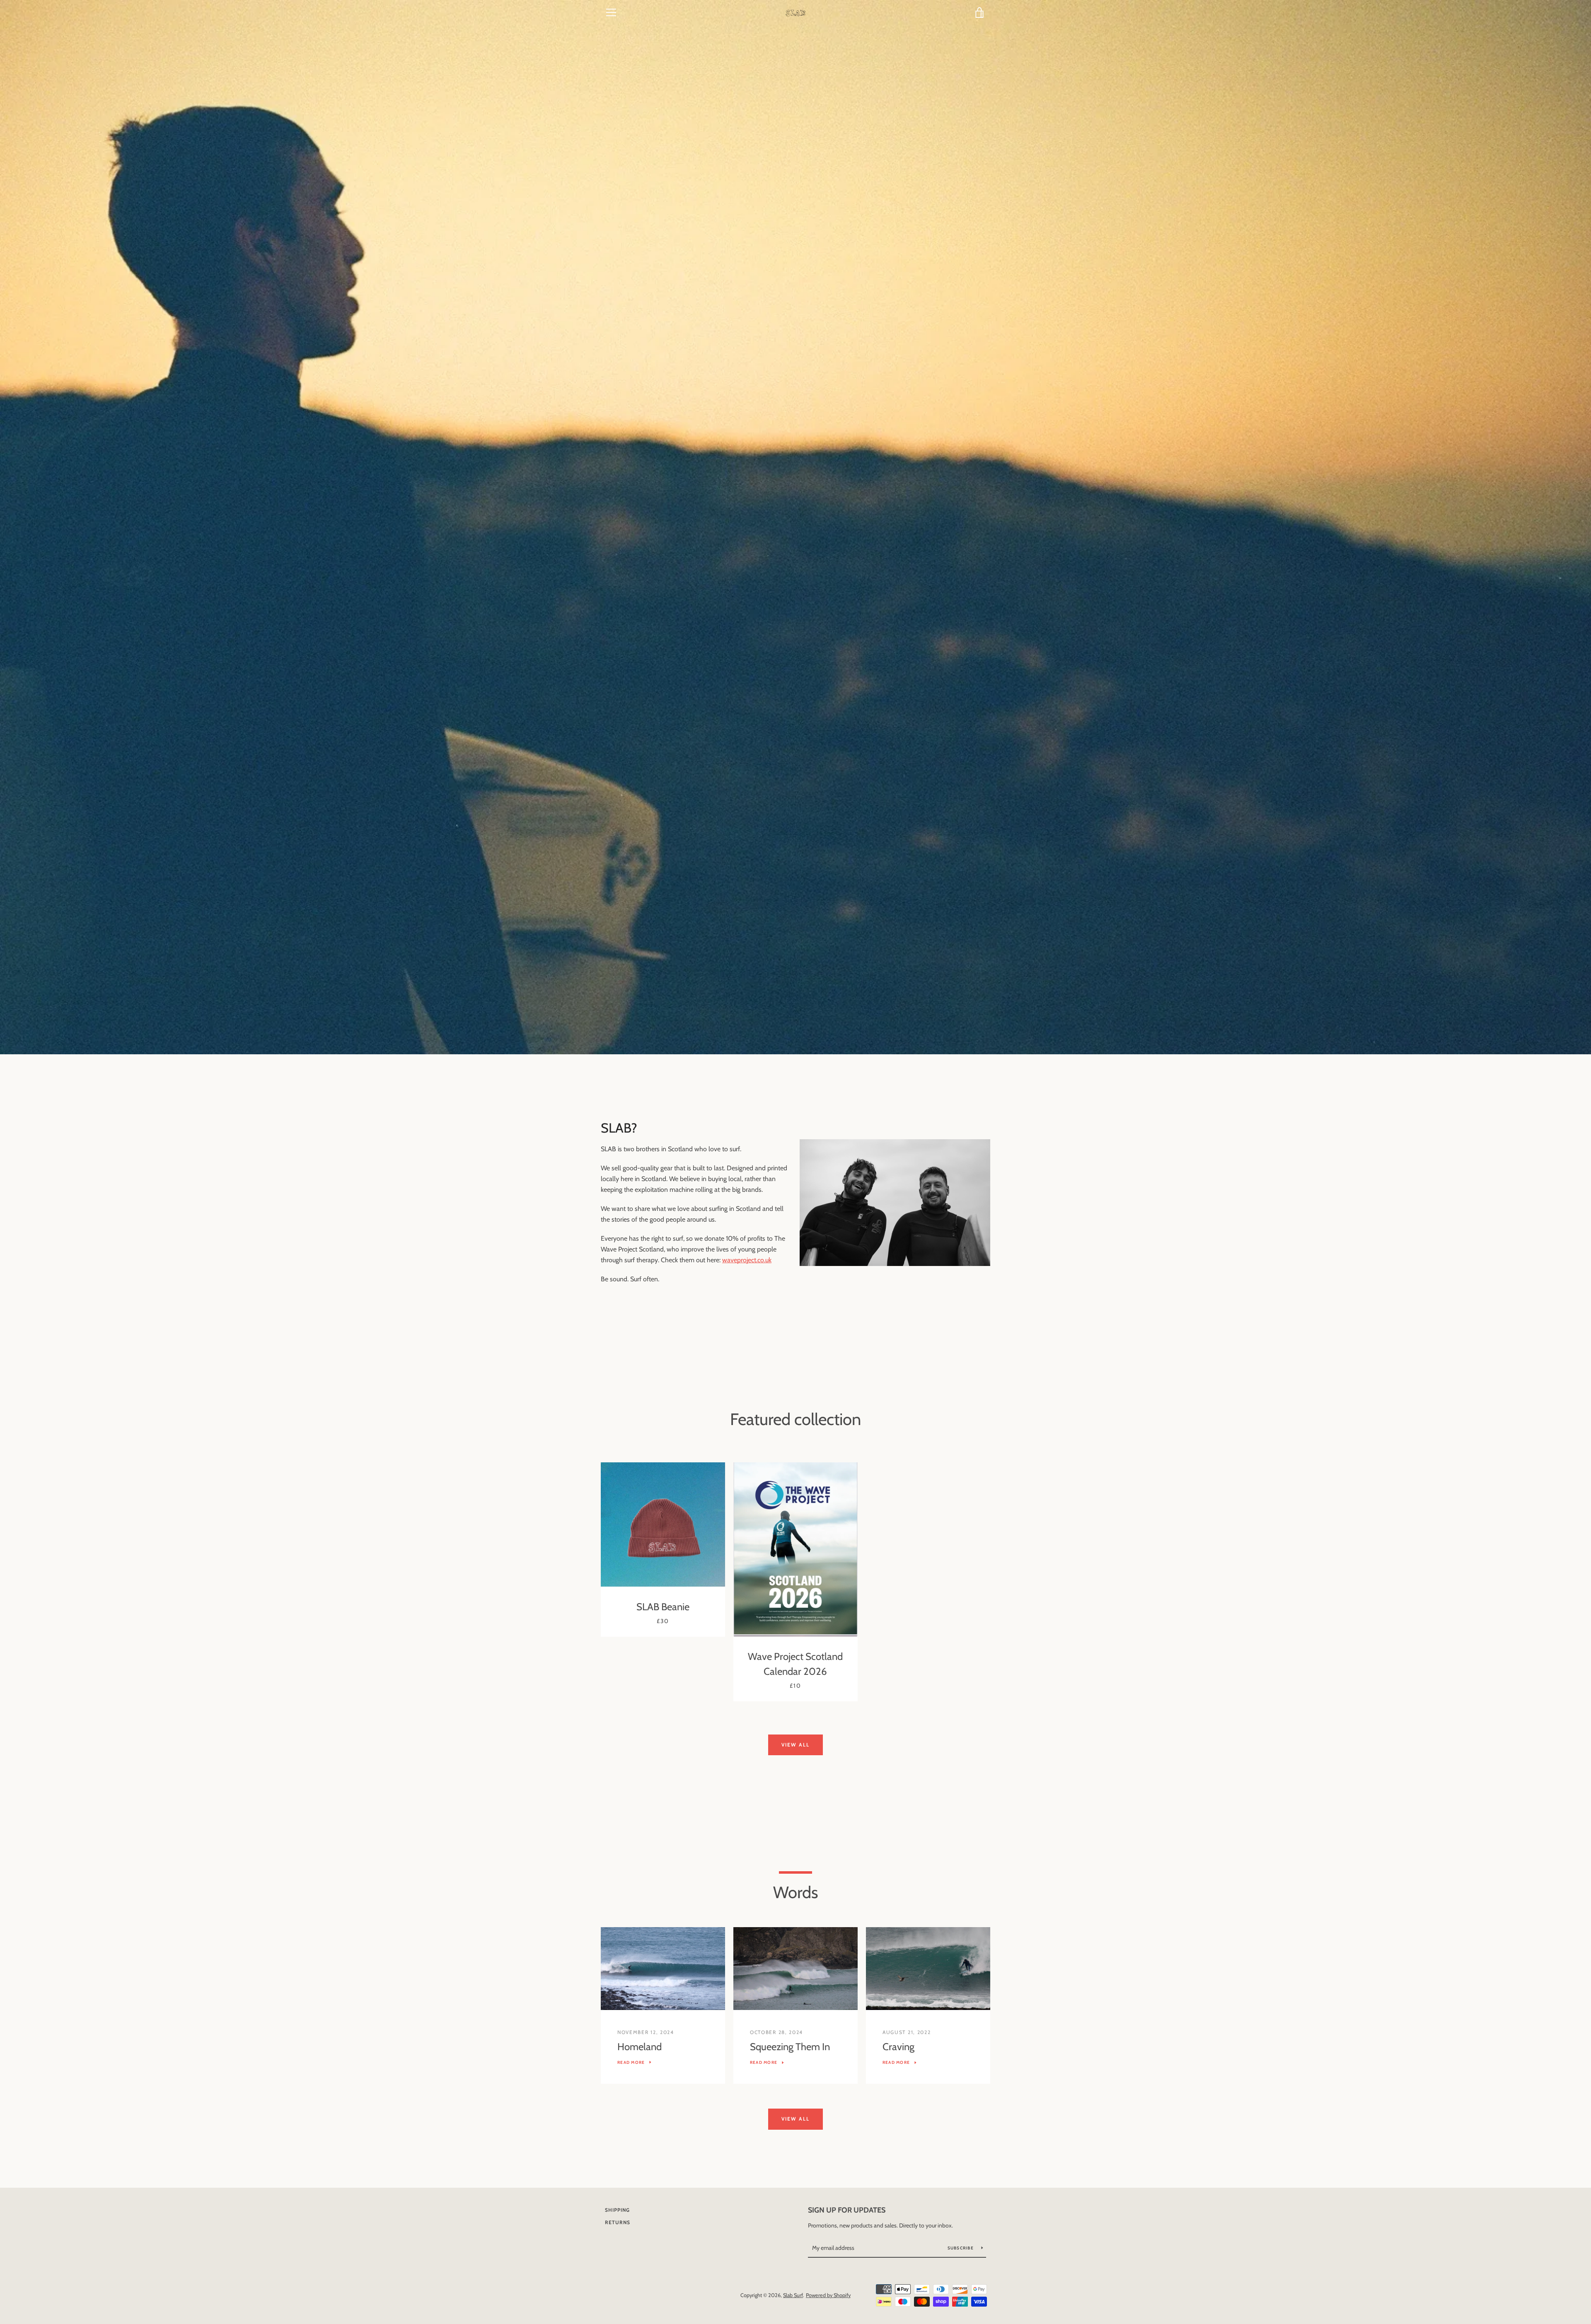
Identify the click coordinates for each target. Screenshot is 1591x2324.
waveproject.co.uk (747, 1260)
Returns (618, 2222)
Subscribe (961, 2248)
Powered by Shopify (828, 2295)
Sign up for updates (847, 2210)
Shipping (617, 2210)
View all (795, 1745)
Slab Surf (793, 2295)
